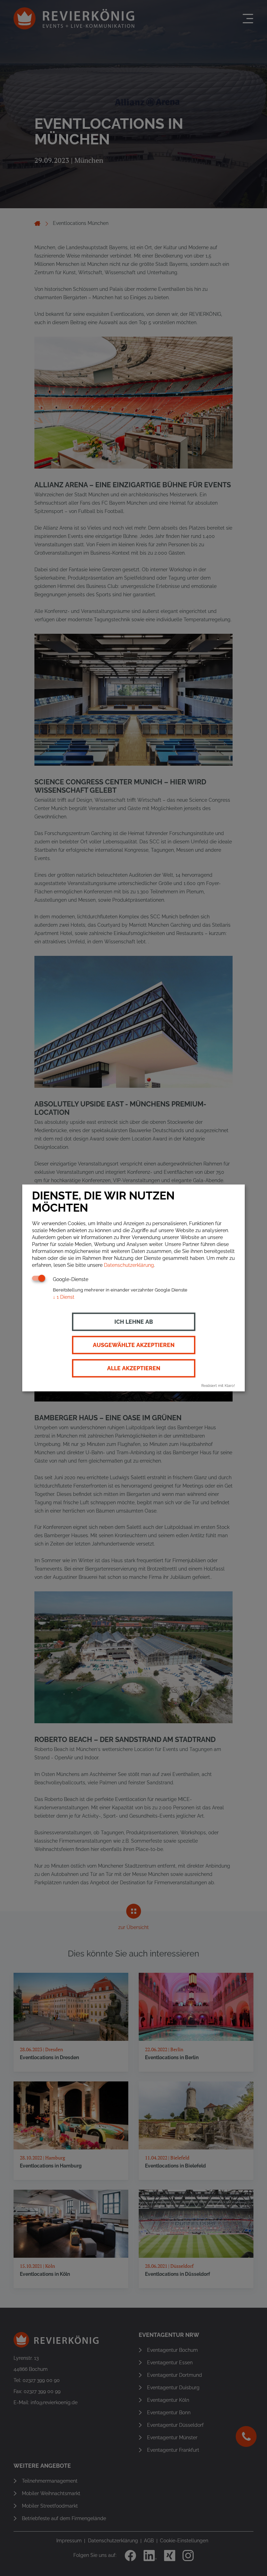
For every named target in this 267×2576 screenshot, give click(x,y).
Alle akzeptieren (134, 1368)
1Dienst (64, 1297)
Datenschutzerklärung (129, 1265)
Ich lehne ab (134, 1321)
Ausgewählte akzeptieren (134, 1345)
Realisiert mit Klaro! (218, 1386)
